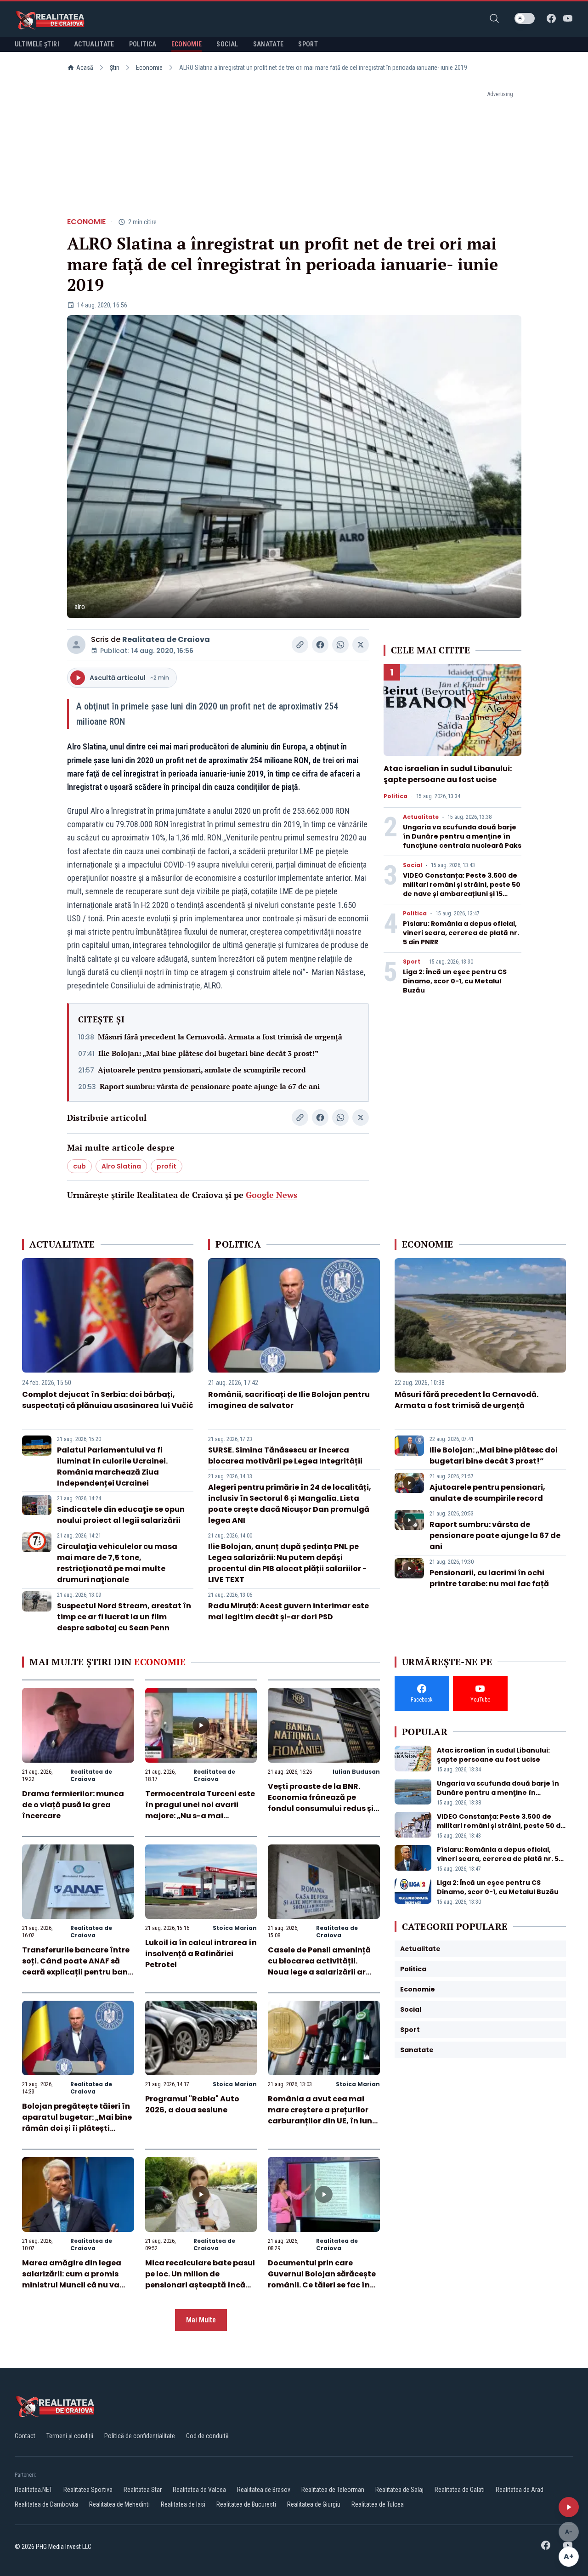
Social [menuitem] (227, 44)
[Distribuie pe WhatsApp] (340, 645)
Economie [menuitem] (187, 44)
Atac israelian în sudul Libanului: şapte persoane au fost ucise (448, 774)
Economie (149, 68)
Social (413, 865)
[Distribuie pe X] (361, 645)
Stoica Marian (235, 1928)
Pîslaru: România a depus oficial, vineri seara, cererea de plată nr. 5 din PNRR (461, 933)
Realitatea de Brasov (264, 2490)
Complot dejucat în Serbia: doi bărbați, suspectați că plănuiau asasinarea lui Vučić (108, 1400)
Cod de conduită (207, 2436)
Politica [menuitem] (143, 44)
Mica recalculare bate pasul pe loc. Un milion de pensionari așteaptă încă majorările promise (200, 2279)
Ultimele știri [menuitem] (37, 44)
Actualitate (421, 817)
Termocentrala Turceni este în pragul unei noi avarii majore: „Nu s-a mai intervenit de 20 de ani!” (200, 1810)
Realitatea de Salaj (399, 2490)
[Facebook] (551, 18)
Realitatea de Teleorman (333, 2490)
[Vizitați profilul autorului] (76, 645)
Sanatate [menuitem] (269, 44)
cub (79, 1166)
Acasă (85, 68)
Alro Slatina (121, 1166)
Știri (115, 68)
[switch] (525, 18)
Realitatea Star (143, 2490)
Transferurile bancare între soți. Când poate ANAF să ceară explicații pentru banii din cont (77, 1966)
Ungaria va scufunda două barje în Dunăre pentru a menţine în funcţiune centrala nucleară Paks (462, 836)
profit (167, 1166)
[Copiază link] (300, 645)
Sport (412, 962)
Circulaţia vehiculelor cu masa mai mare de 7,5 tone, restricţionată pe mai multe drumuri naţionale (117, 1563)
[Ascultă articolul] (569, 2507)
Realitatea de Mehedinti (119, 2504)
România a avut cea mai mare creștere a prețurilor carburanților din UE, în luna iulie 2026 (323, 2115)
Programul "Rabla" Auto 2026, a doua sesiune (192, 2104)
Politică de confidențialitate (140, 2436)
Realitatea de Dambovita (46, 2504)
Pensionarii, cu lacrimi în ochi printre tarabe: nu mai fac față (489, 1578)
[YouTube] (568, 18)
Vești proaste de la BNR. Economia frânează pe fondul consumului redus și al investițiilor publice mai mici (321, 1808)
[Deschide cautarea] (494, 18)
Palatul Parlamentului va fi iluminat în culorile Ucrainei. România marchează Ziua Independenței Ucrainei (112, 1467)
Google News (271, 1195)
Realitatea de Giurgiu (314, 2504)
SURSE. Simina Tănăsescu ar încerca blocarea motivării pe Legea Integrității (285, 1455)
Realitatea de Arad (520, 2490)
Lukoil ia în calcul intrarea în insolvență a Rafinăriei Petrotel (201, 1954)
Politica (396, 796)
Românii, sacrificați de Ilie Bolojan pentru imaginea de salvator (289, 1400)
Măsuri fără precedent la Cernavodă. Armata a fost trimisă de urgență (220, 1037)
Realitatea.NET (34, 2490)
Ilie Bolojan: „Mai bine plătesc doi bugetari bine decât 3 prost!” (208, 1053)
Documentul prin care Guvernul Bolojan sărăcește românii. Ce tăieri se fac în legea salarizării (322, 2279)
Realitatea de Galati (460, 2490)
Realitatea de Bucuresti (246, 2504)
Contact (25, 2436)
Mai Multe (201, 2320)
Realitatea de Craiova (166, 639)
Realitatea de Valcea (199, 2490)
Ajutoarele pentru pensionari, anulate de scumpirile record (202, 1070)
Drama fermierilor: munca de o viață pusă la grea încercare (73, 1805)
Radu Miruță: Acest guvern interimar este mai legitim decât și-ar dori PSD (288, 1611)
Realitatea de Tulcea (378, 2504)
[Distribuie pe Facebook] (320, 645)
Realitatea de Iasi (183, 2504)
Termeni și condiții (70, 2436)
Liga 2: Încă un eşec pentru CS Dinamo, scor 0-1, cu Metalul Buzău (455, 981)
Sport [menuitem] (308, 44)
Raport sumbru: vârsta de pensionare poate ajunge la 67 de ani (210, 1086)
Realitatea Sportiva (88, 2490)
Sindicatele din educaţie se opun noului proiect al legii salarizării (121, 1515)
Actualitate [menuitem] (94, 44)
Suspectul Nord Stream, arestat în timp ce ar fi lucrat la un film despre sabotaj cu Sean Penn (124, 1617)
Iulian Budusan (356, 1772)
